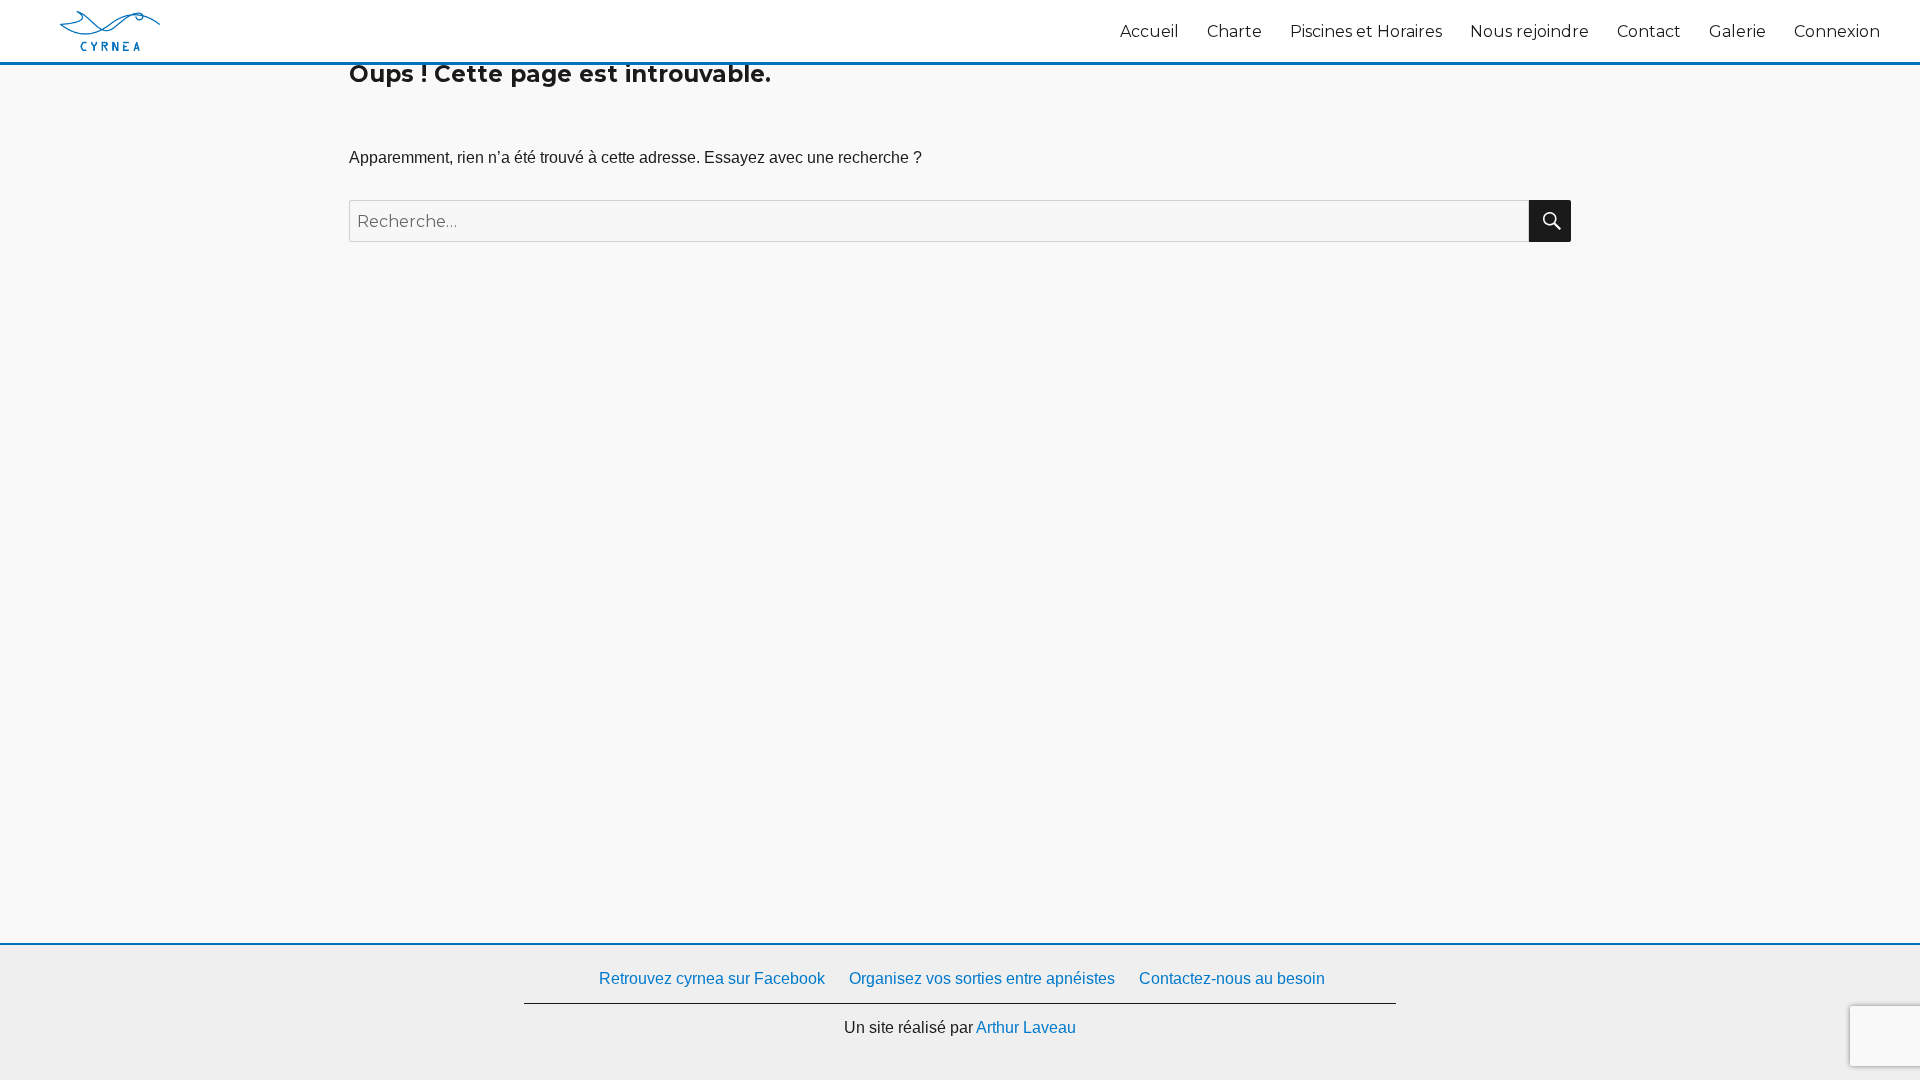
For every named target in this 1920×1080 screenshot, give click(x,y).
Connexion (1837, 31)
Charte (1234, 31)
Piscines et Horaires (1366, 31)
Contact (1649, 31)
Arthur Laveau (1026, 1027)
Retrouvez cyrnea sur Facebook (710, 978)
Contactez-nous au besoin (1232, 978)
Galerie (1737, 31)
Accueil (1149, 31)
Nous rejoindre (1529, 31)
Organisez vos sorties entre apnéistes (982, 978)
